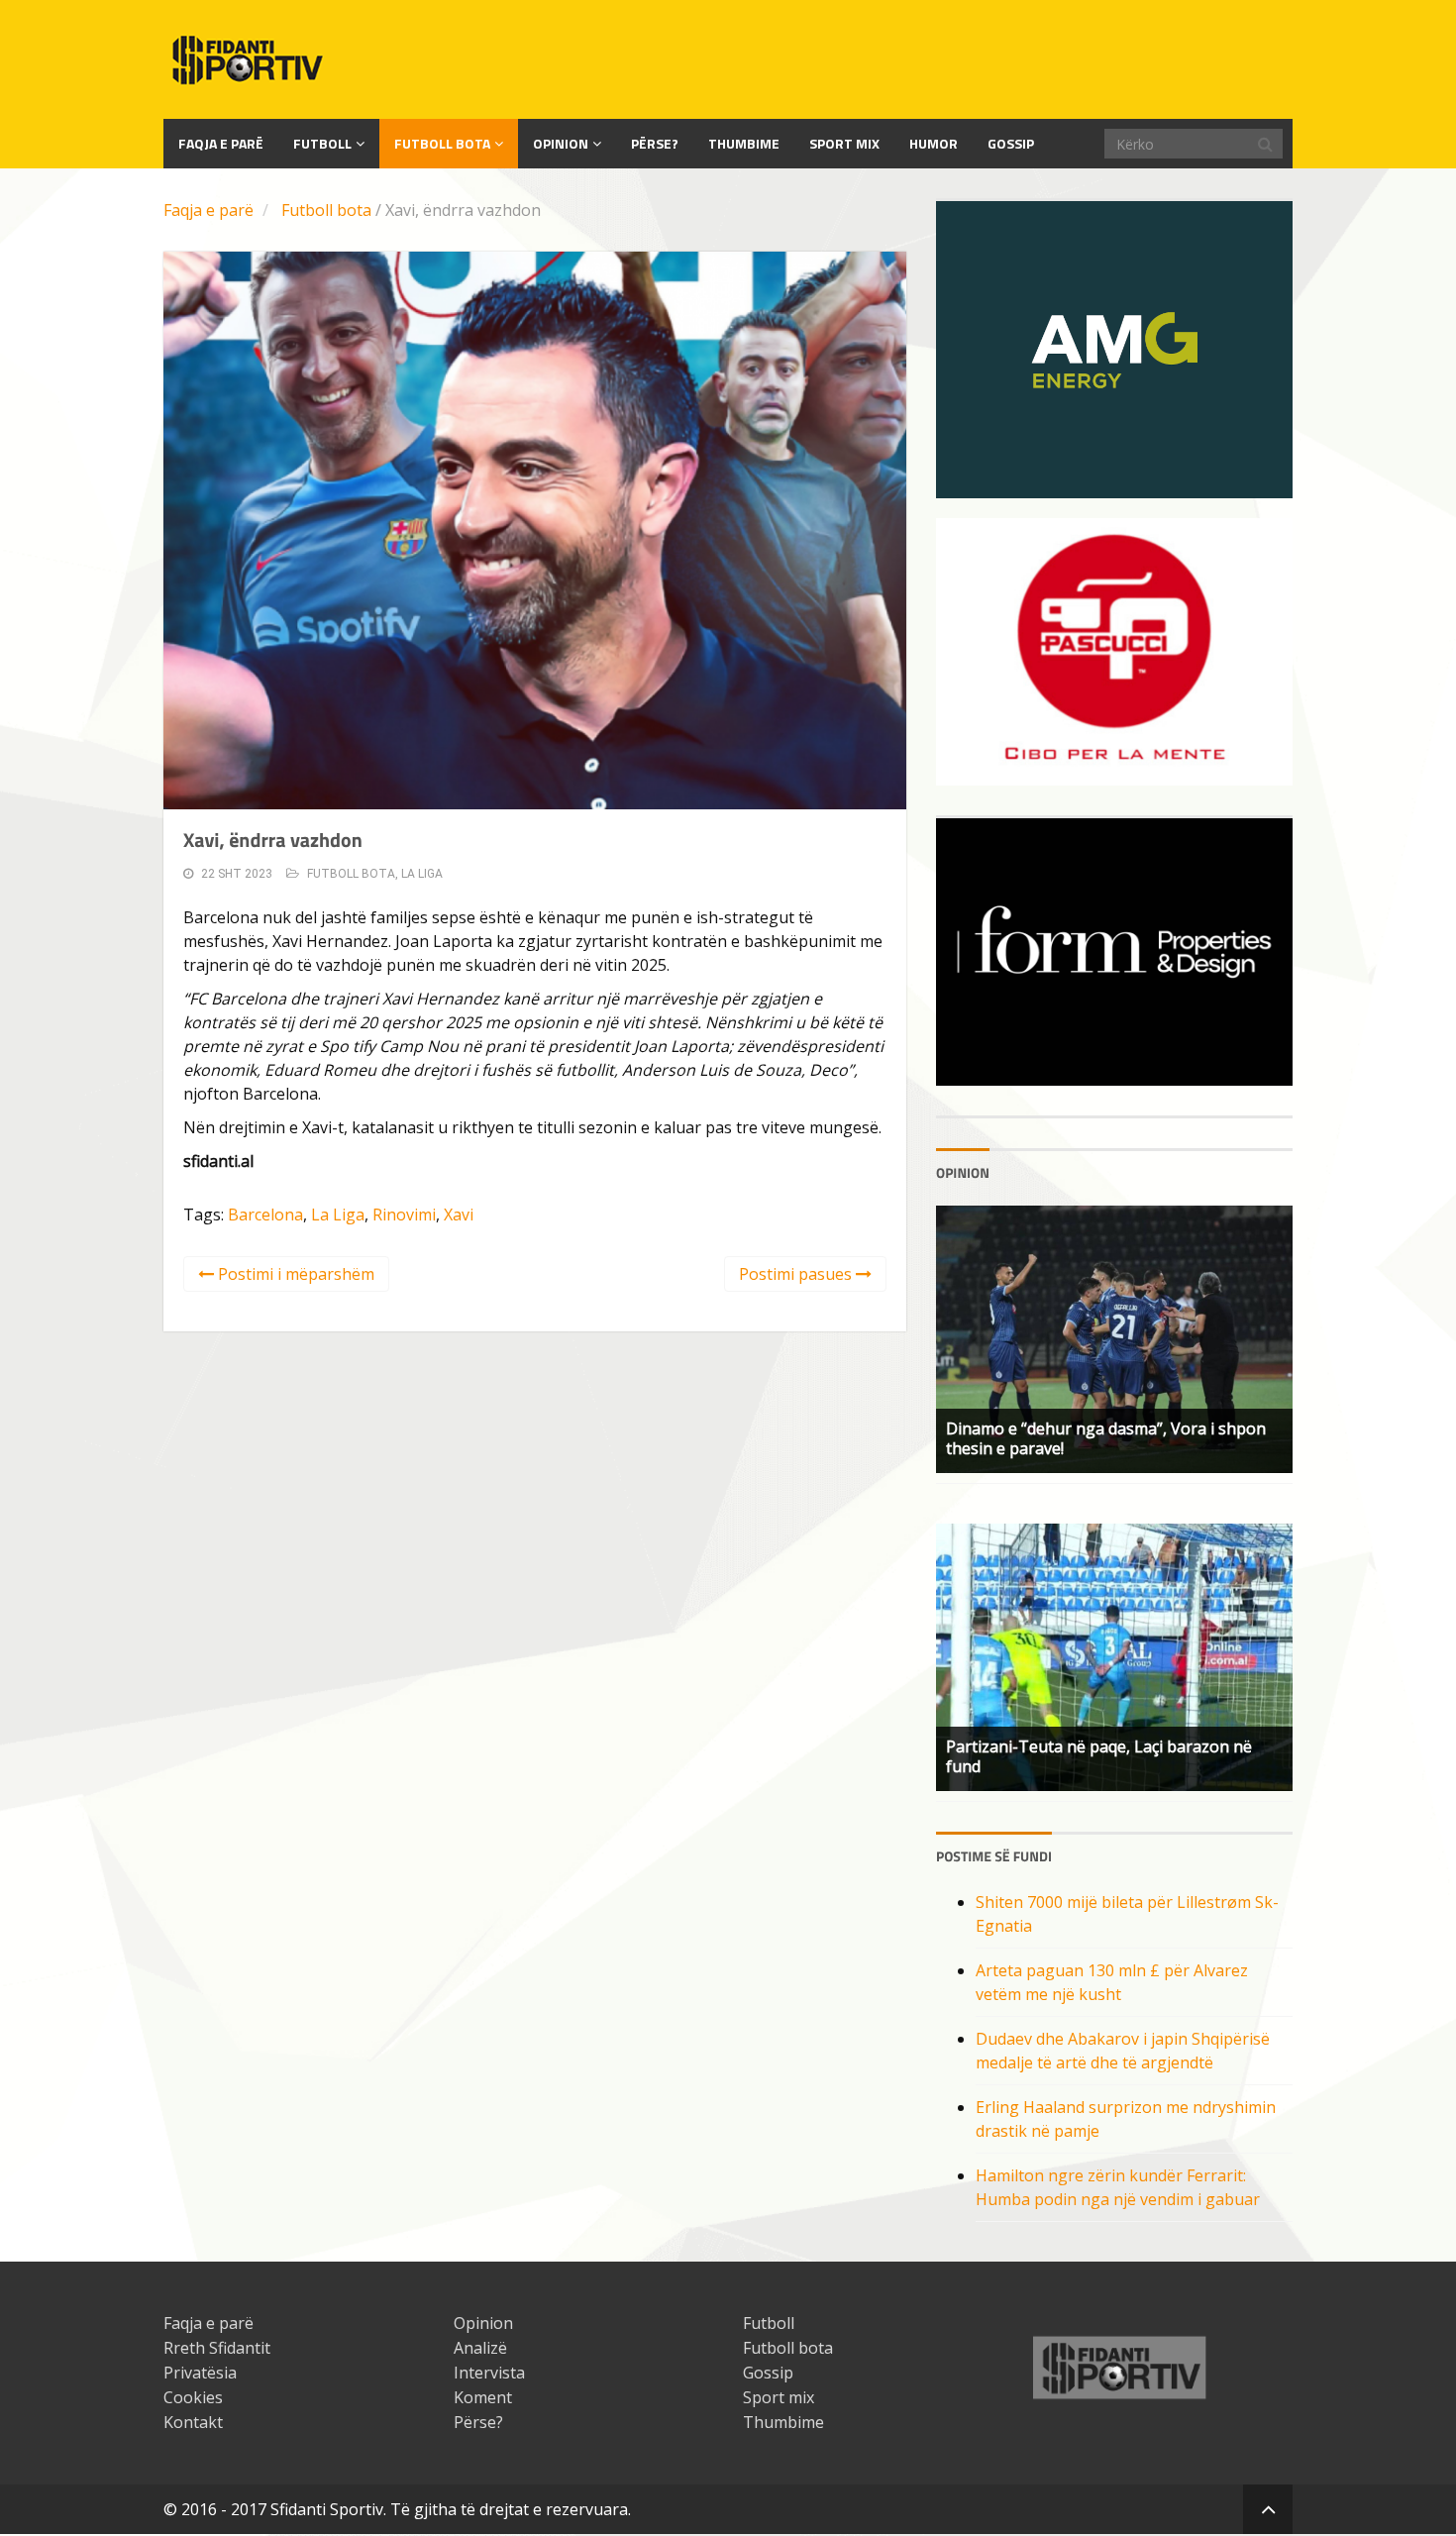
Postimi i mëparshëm (294, 1274)
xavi (459, 1215)
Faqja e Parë (221, 143)
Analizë (480, 2348)
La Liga (422, 874)
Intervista (489, 2373)
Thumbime (744, 143)
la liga (338, 1215)
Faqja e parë (208, 210)
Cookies (193, 2397)
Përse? (655, 143)
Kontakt (193, 2422)
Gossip (1011, 143)
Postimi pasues (797, 1274)
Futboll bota (442, 143)
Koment (483, 2397)
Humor (934, 143)
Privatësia (200, 2373)
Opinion (561, 143)
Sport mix (844, 143)
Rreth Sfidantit (217, 2348)
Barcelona (265, 1215)
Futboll (322, 143)
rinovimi (404, 1215)
